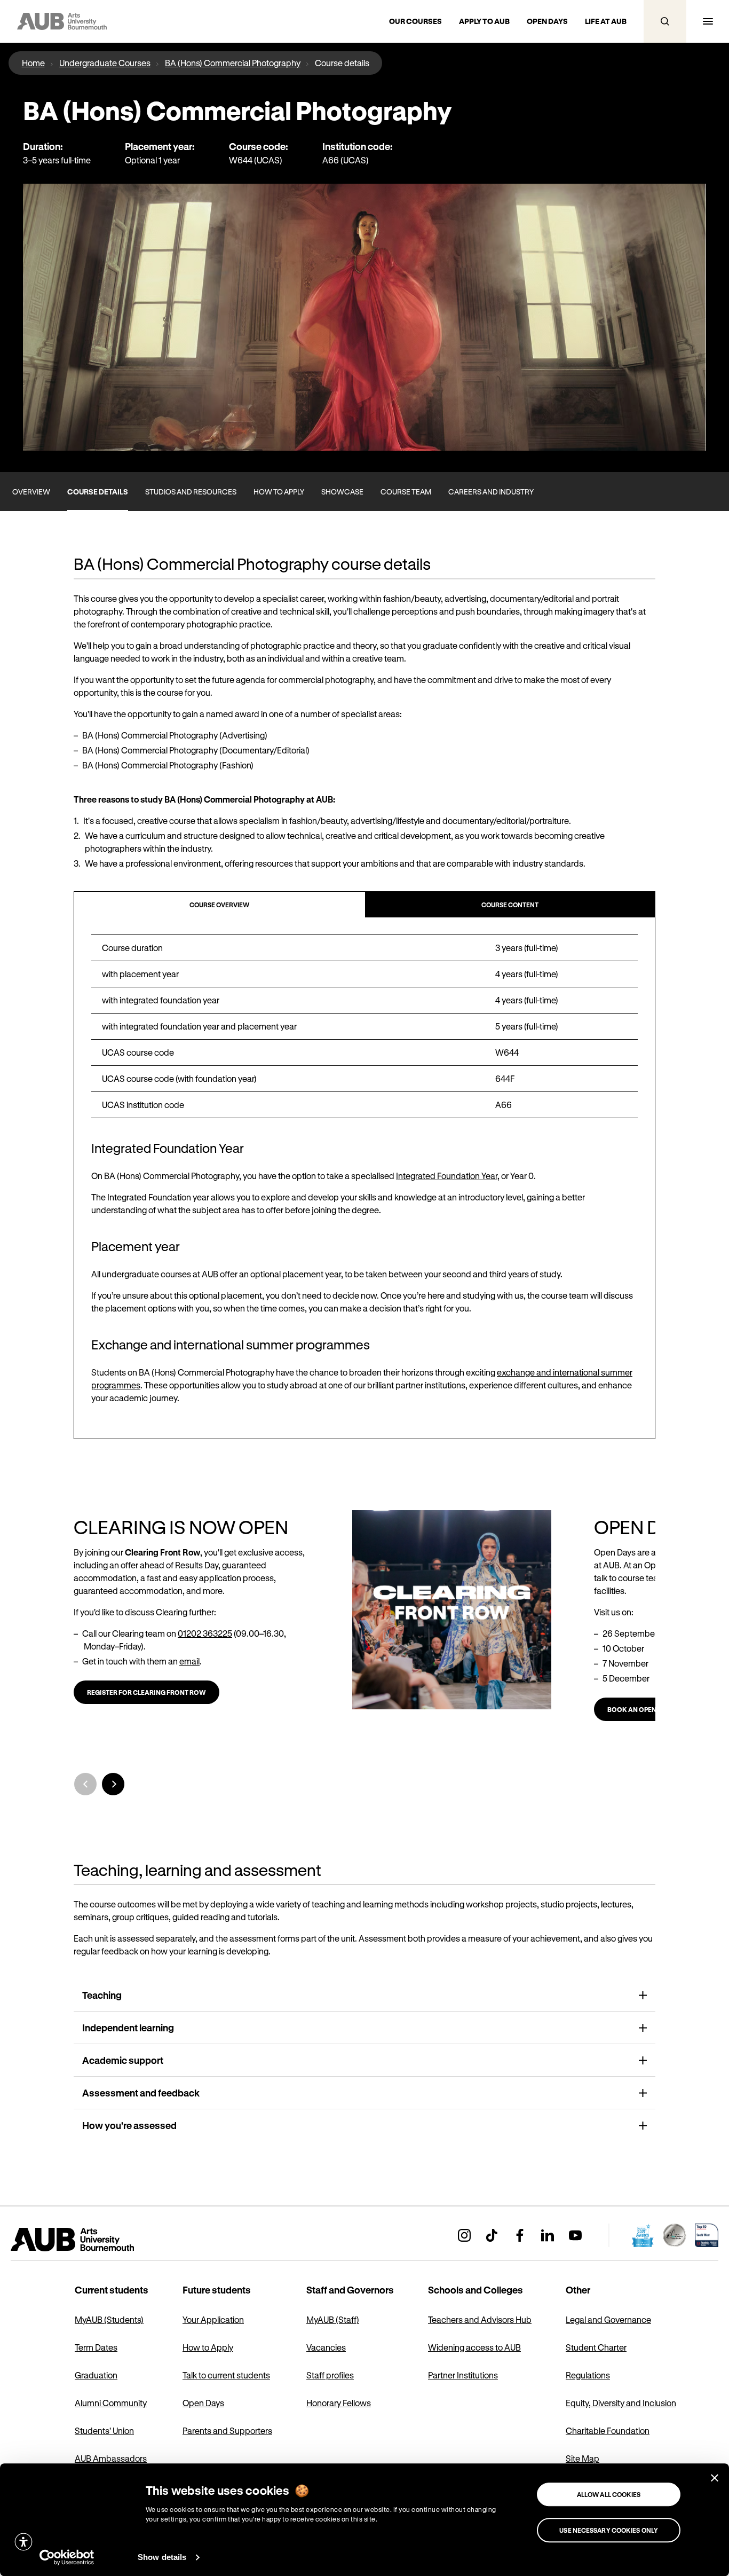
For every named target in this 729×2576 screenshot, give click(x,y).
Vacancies (326, 2347)
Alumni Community (111, 2403)
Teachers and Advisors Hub (480, 2319)
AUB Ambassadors (111, 2458)
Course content (510, 905)
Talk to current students (226, 2375)
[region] (364, 1026)
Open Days (203, 2403)
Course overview (219, 905)
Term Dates (96, 2347)
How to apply (279, 492)
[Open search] (665, 21)
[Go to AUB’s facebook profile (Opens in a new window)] (520, 2235)
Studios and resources (191, 492)
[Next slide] (113, 1784)
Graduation (96, 2375)
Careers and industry (491, 492)
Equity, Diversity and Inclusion (621, 2403)
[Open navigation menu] (708, 21)
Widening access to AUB (474, 2347)
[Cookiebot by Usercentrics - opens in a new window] (67, 2557)
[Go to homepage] (96, 2240)
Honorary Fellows (339, 2403)
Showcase (342, 492)
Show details (162, 2557)
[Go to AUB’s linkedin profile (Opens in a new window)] (548, 2235)
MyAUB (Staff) (333, 2319)
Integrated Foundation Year (447, 1176)
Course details (98, 492)
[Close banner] (715, 2478)
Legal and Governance (608, 2319)
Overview (31, 492)
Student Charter (596, 2347)
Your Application (213, 2319)
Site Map (583, 2458)
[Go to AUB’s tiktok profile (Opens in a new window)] (492, 2235)
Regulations (588, 2375)
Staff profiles (330, 2375)
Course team (406, 492)
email (189, 1661)
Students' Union (104, 2430)
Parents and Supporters (227, 2430)
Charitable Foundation (608, 2430)
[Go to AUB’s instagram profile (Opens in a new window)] (464, 2235)
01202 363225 (205, 1633)
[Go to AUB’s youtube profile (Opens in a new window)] (575, 2235)
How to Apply (208, 2347)
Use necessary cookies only (609, 2530)
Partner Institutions (463, 2375)
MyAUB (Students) (109, 2319)
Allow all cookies (609, 2494)
